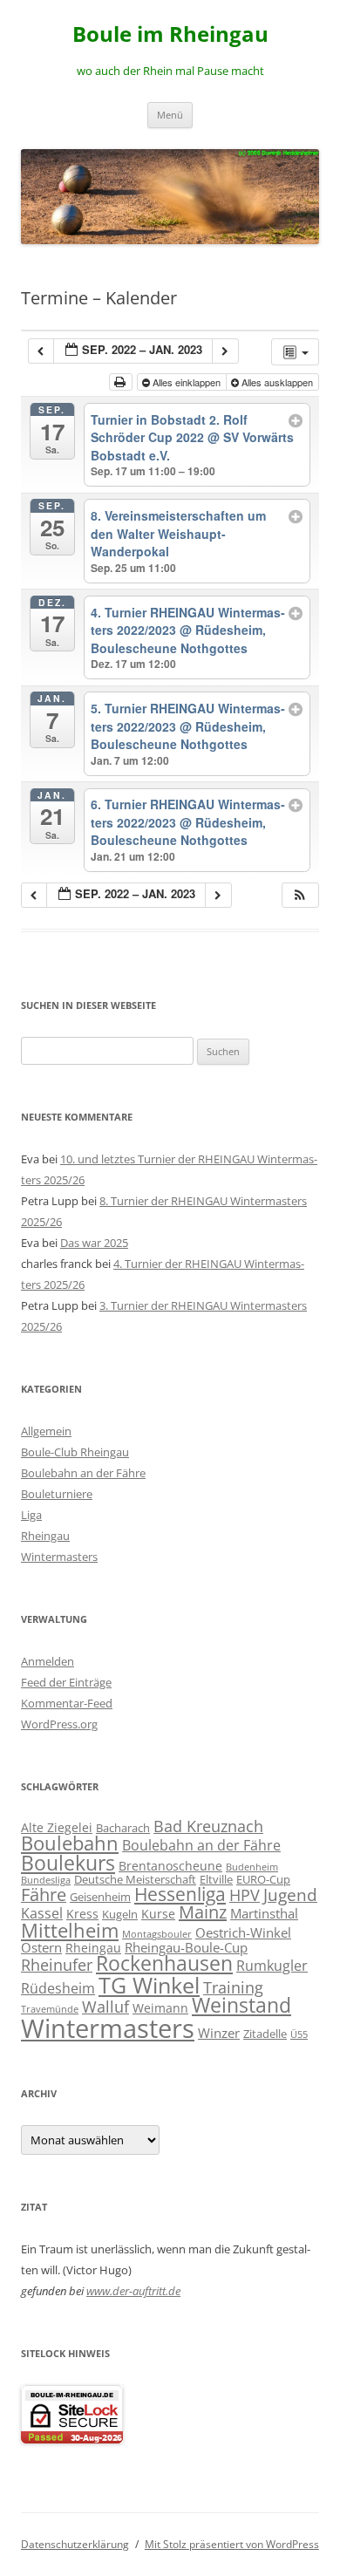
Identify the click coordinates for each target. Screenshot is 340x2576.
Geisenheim (100, 1897)
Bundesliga (46, 1880)
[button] (300, 895)
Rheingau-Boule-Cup (186, 1947)
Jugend (290, 1895)
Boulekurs (68, 1863)
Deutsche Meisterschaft (135, 1879)
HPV (245, 1895)
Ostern (41, 1947)
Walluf (105, 2007)
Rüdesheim (58, 1988)
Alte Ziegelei (57, 1827)
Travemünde (50, 2009)
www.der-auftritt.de (133, 2291)
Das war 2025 (94, 1243)
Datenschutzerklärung (75, 2544)
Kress (82, 1914)
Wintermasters (59, 1557)
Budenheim (252, 1867)
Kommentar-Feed (67, 1703)
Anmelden (48, 1661)
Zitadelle (265, 2034)
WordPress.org (59, 1724)
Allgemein (46, 1431)
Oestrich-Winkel (243, 1932)
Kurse (158, 1914)
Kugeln (120, 1914)
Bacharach (123, 1828)
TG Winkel (149, 1985)
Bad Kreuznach (208, 1826)
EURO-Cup (263, 1879)
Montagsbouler (157, 1934)
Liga (31, 1515)
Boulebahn (70, 1843)
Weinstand (241, 2005)
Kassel (42, 1913)
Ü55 (299, 2034)
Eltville (216, 1879)
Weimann (160, 2008)
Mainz (203, 1912)
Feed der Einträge (66, 1682)
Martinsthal (264, 1913)
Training (233, 1987)
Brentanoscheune (170, 1866)
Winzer (219, 2033)
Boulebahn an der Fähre (83, 1473)
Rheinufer (57, 1964)
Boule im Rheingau (170, 34)
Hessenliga (180, 1894)
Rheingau (45, 1536)
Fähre (44, 1895)
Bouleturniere (57, 1494)
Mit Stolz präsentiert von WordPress (232, 2544)
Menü (170, 115)
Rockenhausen (164, 1963)
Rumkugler (272, 1965)
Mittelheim (70, 1930)
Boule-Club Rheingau (75, 1452)
